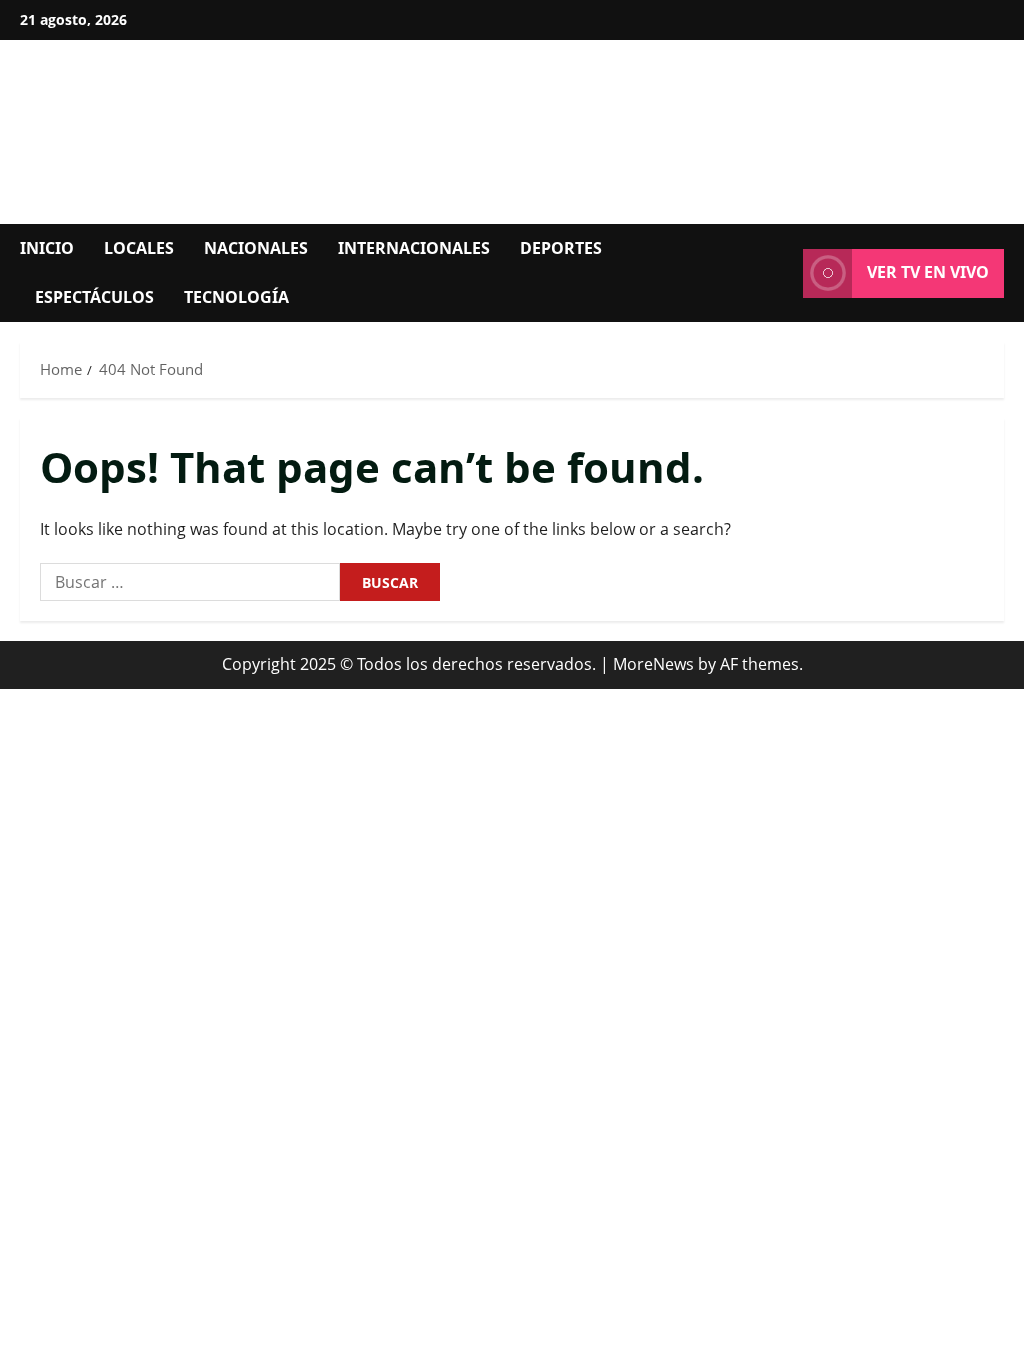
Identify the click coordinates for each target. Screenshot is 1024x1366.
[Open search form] (782, 273)
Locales (139, 248)
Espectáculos (94, 297)
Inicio (47, 248)
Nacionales (256, 248)
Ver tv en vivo (928, 272)
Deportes (561, 248)
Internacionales (414, 248)
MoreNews (653, 664)
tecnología (236, 297)
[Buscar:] (190, 582)
